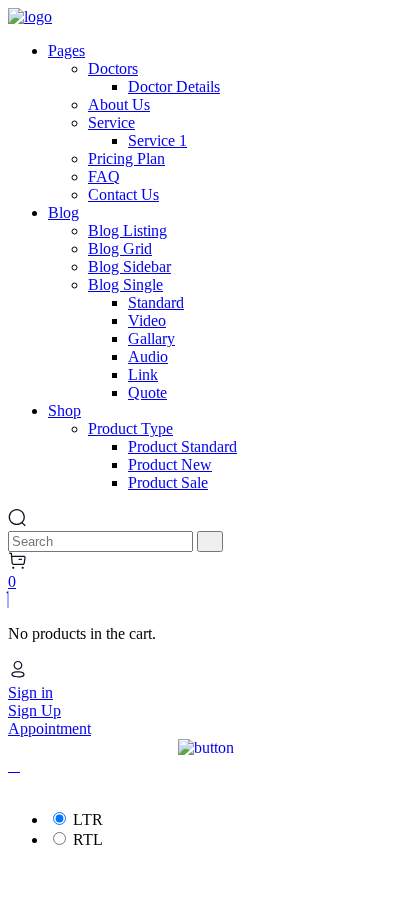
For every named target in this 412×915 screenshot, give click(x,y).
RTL (88, 839)
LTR (88, 819)
